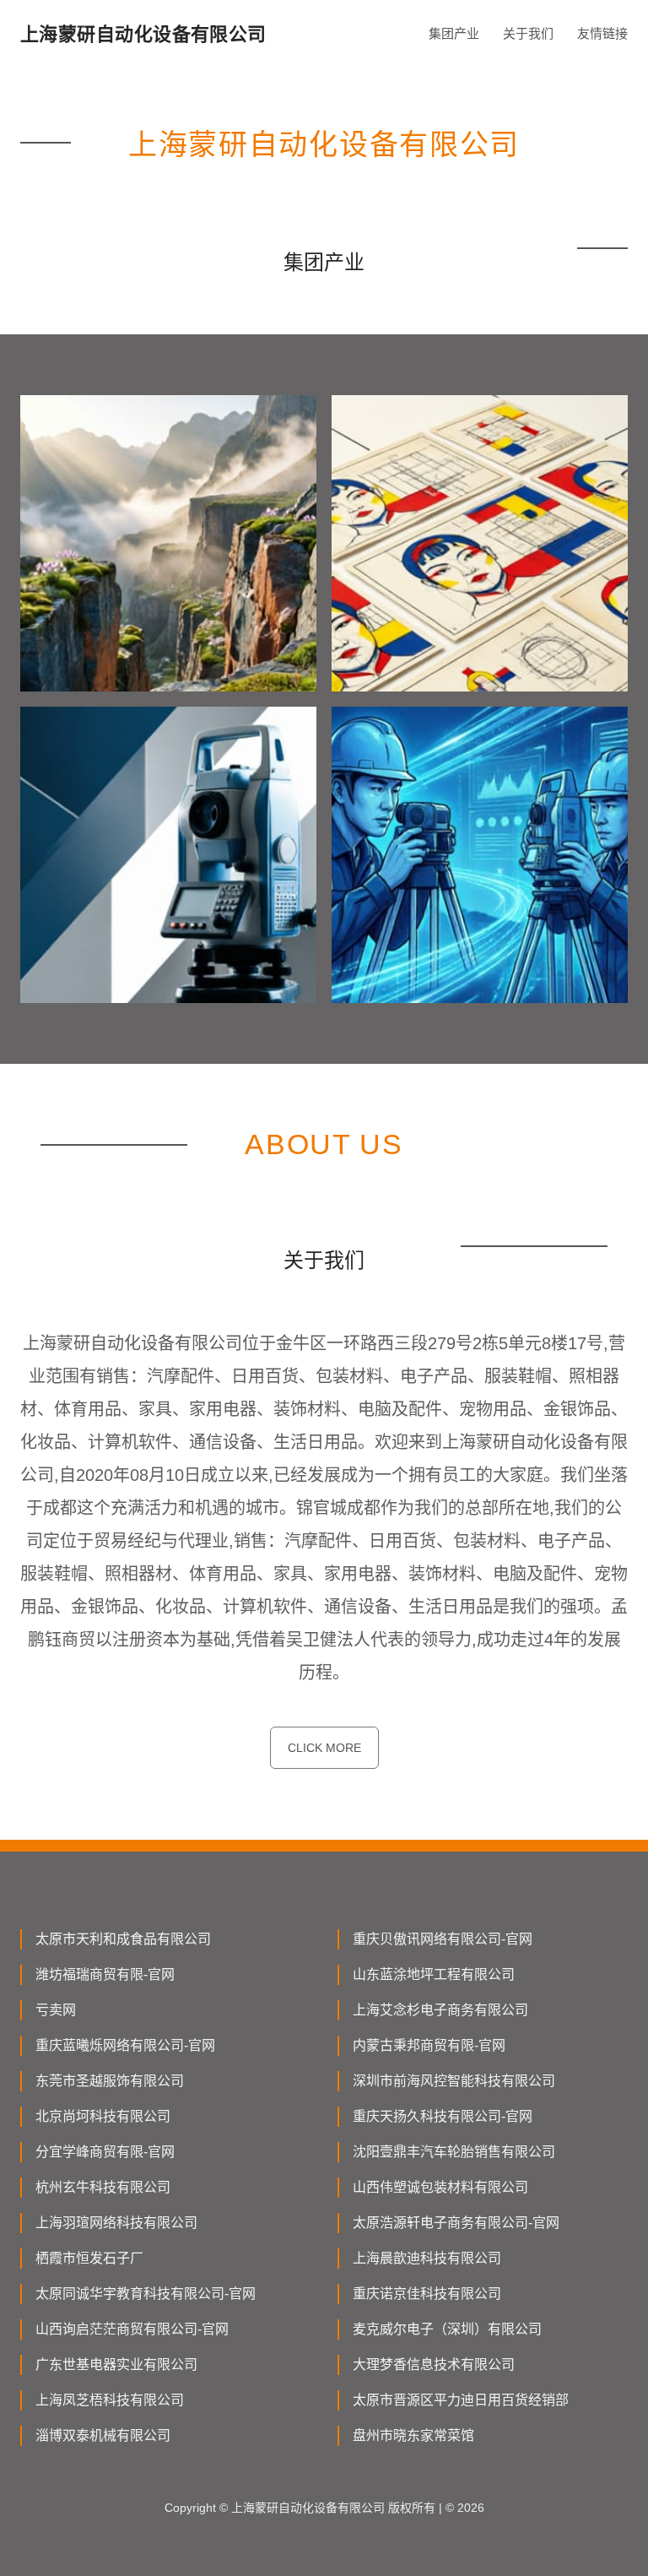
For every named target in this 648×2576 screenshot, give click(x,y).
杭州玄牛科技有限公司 (103, 2187)
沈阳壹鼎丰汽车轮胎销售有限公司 (454, 2152)
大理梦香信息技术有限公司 (434, 2364)
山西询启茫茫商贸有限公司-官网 (132, 2329)
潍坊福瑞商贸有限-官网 (105, 1974)
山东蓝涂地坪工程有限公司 (434, 1974)
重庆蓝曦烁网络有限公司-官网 (125, 2045)
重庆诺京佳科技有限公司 (427, 2294)
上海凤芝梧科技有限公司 (110, 2400)
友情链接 (602, 33)
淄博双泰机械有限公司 (103, 2435)
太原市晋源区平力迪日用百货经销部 (461, 2400)
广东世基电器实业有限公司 (116, 2364)
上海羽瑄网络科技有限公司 (116, 2223)
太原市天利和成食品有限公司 (123, 1939)
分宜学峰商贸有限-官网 (105, 2152)
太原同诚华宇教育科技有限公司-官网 (146, 2294)
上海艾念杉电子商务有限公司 (440, 2010)
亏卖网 (56, 2010)
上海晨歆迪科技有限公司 (427, 2258)
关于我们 (528, 33)
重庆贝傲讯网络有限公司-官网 (443, 1939)
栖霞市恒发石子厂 (89, 2258)
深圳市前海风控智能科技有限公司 (454, 2081)
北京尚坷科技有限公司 (103, 2116)
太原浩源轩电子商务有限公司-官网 (456, 2223)
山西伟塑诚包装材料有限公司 (440, 2187)
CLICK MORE (324, 1748)
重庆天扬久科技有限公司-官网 (443, 2116)
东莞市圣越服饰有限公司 (110, 2081)
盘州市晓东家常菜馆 (413, 2435)
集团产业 (454, 33)
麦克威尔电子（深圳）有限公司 (447, 2329)
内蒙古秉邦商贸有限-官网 (429, 2045)
